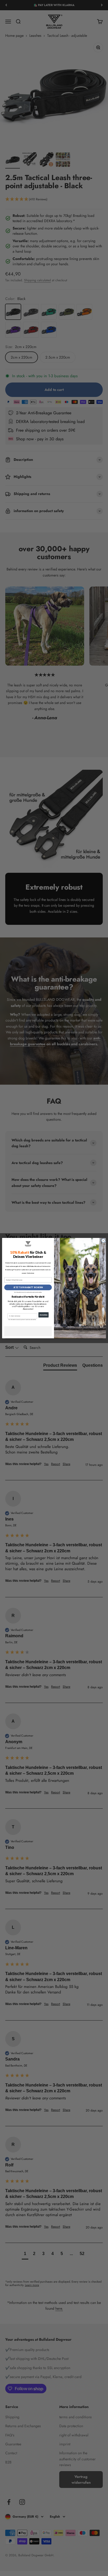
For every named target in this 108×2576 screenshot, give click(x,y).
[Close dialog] (103, 1241)
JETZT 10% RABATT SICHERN (28, 1287)
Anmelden (44, 1315)
